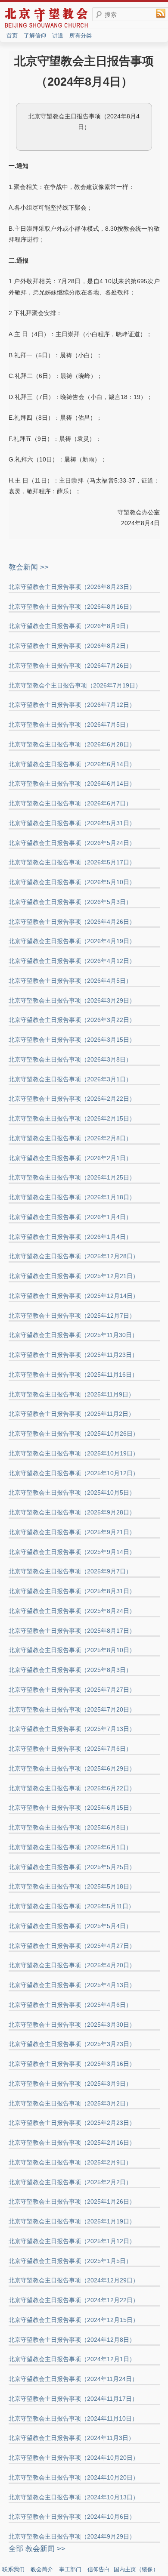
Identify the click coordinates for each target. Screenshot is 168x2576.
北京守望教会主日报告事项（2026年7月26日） (72, 666)
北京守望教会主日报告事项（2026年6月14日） (72, 764)
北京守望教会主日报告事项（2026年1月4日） (70, 1217)
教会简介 (42, 2569)
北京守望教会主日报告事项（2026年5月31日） (72, 823)
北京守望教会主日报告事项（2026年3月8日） (70, 1059)
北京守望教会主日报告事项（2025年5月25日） (72, 1867)
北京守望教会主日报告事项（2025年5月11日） (72, 1906)
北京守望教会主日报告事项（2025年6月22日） (72, 1788)
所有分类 (81, 36)
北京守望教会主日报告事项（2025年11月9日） (72, 1394)
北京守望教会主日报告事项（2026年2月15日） (72, 1118)
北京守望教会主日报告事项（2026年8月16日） (72, 607)
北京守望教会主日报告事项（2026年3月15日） (72, 1040)
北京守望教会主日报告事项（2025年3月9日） (70, 2084)
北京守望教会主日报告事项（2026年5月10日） (72, 882)
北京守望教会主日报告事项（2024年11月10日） (73, 2418)
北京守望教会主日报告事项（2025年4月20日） (72, 1965)
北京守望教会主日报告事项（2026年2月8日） (70, 1138)
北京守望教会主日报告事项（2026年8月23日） (72, 587)
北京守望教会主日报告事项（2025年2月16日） (72, 2143)
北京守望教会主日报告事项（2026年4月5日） (70, 981)
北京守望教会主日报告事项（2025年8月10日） (72, 1650)
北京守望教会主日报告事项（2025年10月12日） (74, 1473)
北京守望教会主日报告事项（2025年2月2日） (70, 2182)
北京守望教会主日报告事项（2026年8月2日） (70, 646)
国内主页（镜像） (136, 2569)
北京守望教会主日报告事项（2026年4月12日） (72, 961)
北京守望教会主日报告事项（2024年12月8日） (72, 2340)
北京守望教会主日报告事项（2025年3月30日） (72, 2025)
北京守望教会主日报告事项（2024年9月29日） (72, 2536)
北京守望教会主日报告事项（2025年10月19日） (74, 1453)
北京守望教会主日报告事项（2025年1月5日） (70, 2261)
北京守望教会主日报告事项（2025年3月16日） (72, 2064)
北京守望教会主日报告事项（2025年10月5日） (72, 1492)
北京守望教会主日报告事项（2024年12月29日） (74, 2280)
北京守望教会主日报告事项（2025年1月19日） (72, 2221)
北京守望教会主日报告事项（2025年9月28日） (72, 1512)
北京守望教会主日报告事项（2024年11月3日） (72, 2438)
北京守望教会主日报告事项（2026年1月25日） (72, 1177)
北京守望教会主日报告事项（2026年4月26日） (72, 922)
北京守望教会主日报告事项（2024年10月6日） (72, 2517)
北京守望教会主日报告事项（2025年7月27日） (72, 1690)
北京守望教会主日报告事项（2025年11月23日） (73, 1355)
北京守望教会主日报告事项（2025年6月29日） (72, 1768)
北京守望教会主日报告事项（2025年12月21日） (74, 1276)
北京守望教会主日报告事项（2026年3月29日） (72, 1000)
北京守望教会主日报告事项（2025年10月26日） (74, 1434)
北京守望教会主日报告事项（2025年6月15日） (72, 1808)
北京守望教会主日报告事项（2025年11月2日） (72, 1414)
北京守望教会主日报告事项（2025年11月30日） (73, 1335)
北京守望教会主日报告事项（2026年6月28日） (72, 744)
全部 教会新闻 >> (37, 2549)
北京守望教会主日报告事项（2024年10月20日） (74, 2458)
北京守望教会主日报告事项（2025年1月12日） (72, 2241)
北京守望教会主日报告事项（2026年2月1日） (70, 1158)
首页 (12, 36)
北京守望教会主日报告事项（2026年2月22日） (72, 1099)
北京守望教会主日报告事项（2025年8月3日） (70, 1670)
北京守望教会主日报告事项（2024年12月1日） (72, 2359)
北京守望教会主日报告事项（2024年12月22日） (74, 2300)
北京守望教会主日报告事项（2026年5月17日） (72, 862)
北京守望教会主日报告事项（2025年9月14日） (72, 1552)
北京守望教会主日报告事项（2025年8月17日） (72, 1631)
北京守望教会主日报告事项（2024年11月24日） (73, 2379)
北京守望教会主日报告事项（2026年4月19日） (72, 941)
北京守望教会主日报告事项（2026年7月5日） (70, 724)
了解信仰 (35, 36)
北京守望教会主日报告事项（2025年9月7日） (70, 1571)
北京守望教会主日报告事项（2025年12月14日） (74, 1296)
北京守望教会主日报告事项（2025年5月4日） (70, 1926)
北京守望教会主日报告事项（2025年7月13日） (72, 1729)
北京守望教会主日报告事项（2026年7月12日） (72, 705)
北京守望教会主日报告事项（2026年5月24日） (72, 843)
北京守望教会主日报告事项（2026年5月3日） (70, 902)
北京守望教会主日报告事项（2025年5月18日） (72, 1886)
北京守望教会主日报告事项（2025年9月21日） (72, 1532)
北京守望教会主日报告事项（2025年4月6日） (70, 2005)
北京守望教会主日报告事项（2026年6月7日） (70, 803)
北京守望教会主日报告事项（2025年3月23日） (72, 2044)
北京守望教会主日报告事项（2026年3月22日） (72, 1020)
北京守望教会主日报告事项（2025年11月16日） (73, 1375)
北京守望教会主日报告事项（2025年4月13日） (72, 1985)
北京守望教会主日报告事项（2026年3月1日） (70, 1079)
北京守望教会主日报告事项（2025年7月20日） (72, 1709)
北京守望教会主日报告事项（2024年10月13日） (74, 2497)
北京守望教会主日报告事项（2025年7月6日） (70, 1749)
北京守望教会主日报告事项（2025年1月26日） (72, 2201)
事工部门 (70, 2569)
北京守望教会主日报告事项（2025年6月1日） (70, 1847)
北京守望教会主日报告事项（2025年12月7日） (72, 1316)
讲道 (58, 36)
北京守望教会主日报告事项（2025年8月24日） (72, 1611)
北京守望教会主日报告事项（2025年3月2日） (70, 2103)
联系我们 (13, 2569)
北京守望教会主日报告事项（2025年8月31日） (72, 1591)
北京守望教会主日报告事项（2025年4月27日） (72, 1946)
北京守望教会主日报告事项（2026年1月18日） (72, 1197)
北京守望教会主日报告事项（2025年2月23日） (72, 2123)
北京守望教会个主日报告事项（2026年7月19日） (75, 685)
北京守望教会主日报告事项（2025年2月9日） (70, 2162)
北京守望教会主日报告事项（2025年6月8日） (70, 1827)
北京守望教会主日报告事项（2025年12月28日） (74, 1256)
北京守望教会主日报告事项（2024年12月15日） (74, 2320)
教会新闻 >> (29, 567)
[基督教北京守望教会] (46, 27)
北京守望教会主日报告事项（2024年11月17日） (73, 2399)
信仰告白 (99, 2569)
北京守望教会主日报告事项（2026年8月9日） (70, 626)
